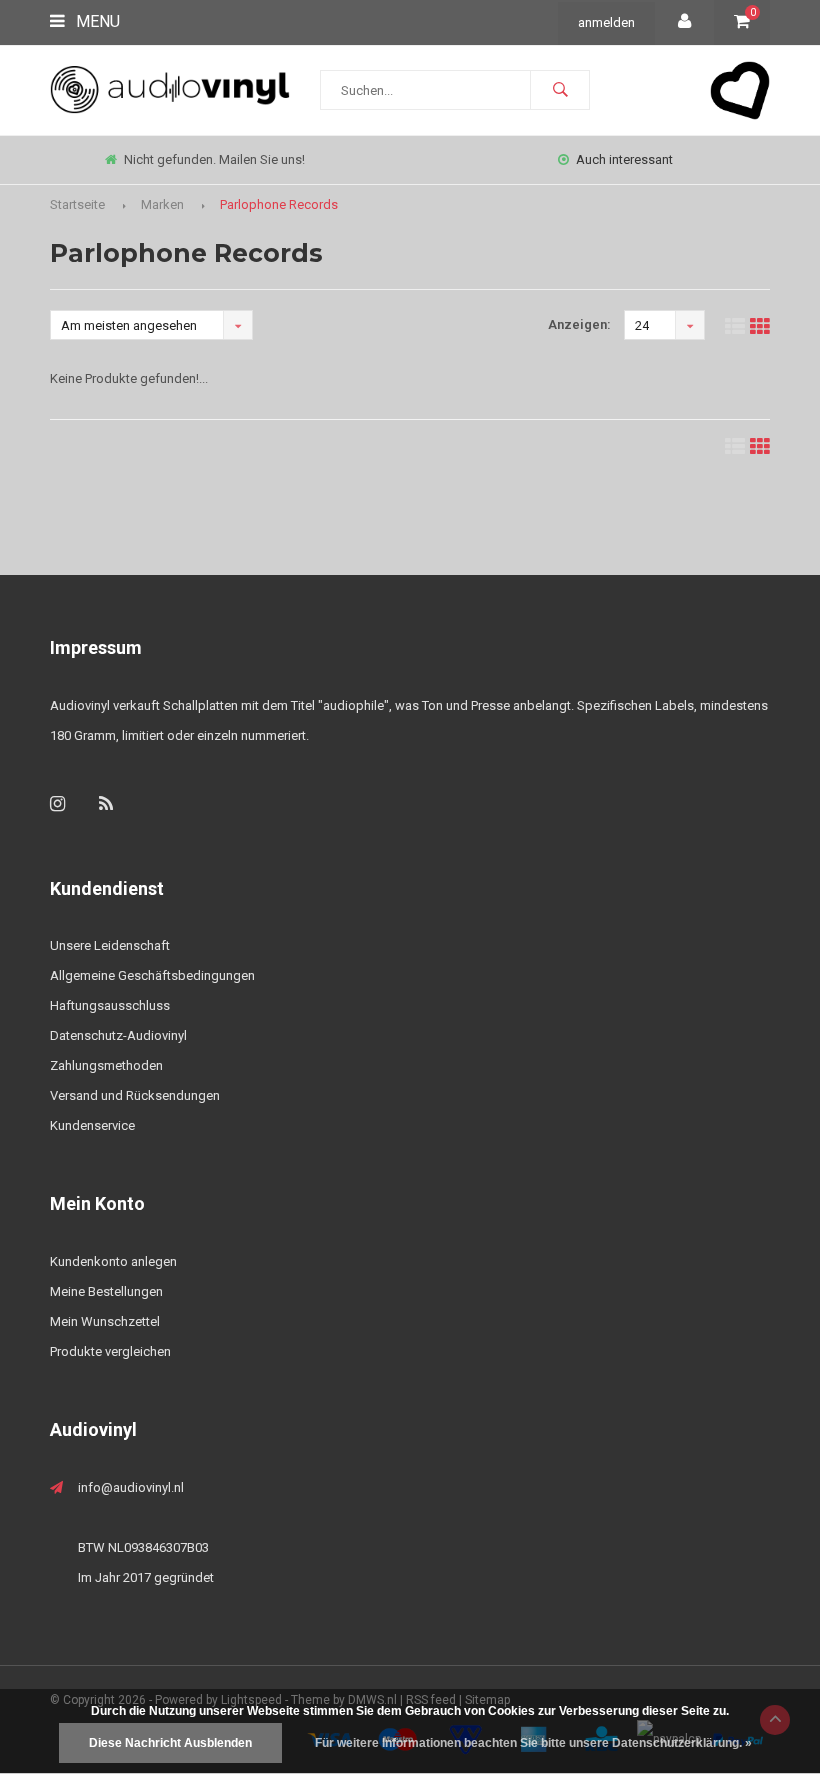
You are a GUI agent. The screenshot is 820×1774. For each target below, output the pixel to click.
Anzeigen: (579, 324)
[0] (742, 22)
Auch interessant (624, 159)
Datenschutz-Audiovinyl (118, 1035)
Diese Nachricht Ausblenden (170, 1743)
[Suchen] (560, 90)
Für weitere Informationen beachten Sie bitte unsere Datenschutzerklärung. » (533, 1743)
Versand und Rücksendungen (135, 1095)
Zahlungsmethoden (106, 1065)
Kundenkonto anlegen (113, 1261)
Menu (96, 21)
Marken (162, 204)
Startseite (77, 204)
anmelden (606, 22)
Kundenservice (92, 1125)
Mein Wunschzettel (105, 1321)
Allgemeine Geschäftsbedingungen (152, 975)
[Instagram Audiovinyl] (57, 803)
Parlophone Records (279, 204)
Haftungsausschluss (110, 1005)
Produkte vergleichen (110, 1351)
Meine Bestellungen (106, 1291)
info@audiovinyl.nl (131, 1487)
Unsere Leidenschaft (110, 945)
